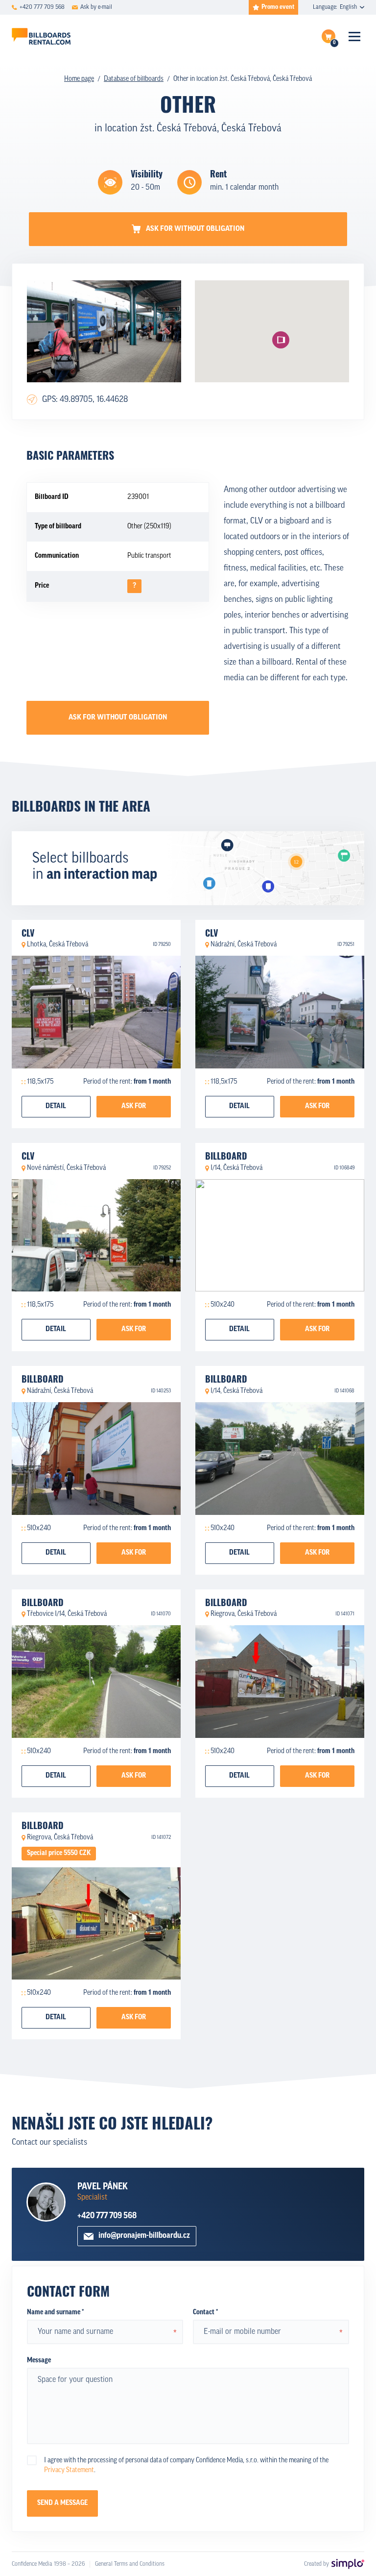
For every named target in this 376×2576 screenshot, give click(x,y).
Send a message (62, 2503)
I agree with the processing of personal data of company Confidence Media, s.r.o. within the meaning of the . (186, 2465)
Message (39, 2361)
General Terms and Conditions (130, 2564)
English (348, 7)
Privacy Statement (69, 2470)
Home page (79, 79)
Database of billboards (134, 79)
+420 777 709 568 (107, 2216)
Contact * (205, 2313)
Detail (56, 1106)
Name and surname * (55, 2313)
